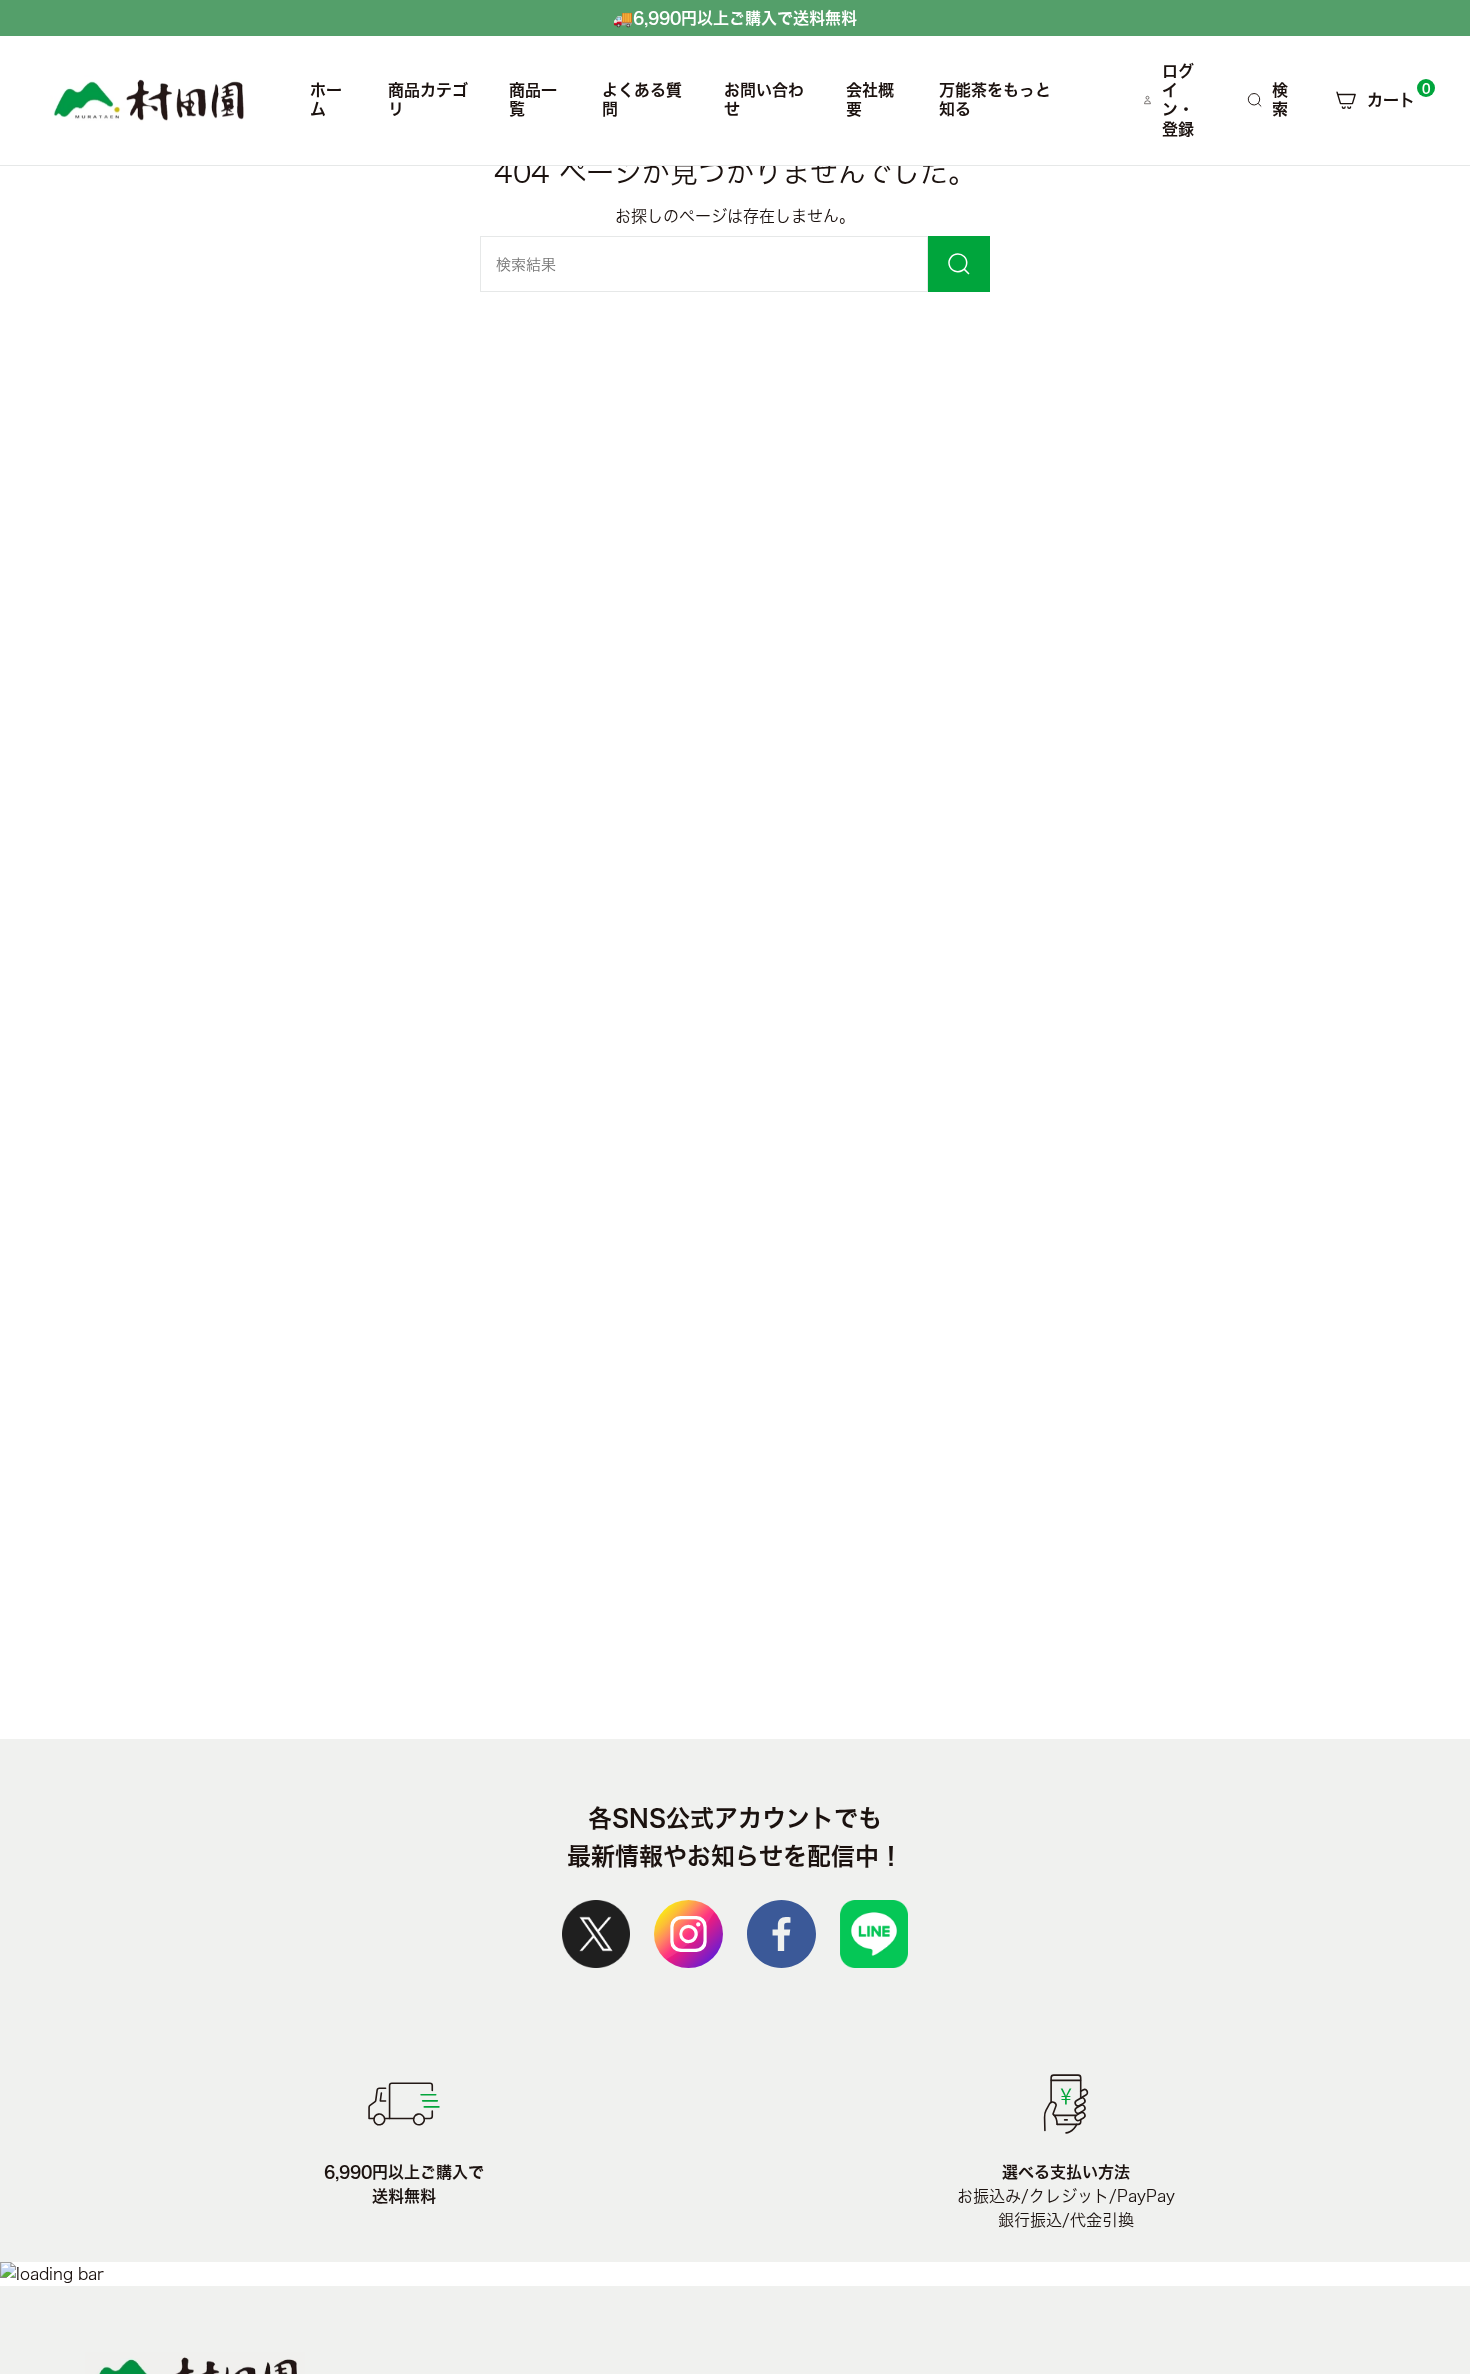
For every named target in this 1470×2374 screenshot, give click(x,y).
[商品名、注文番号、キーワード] (959, 264)
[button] (429, 100)
